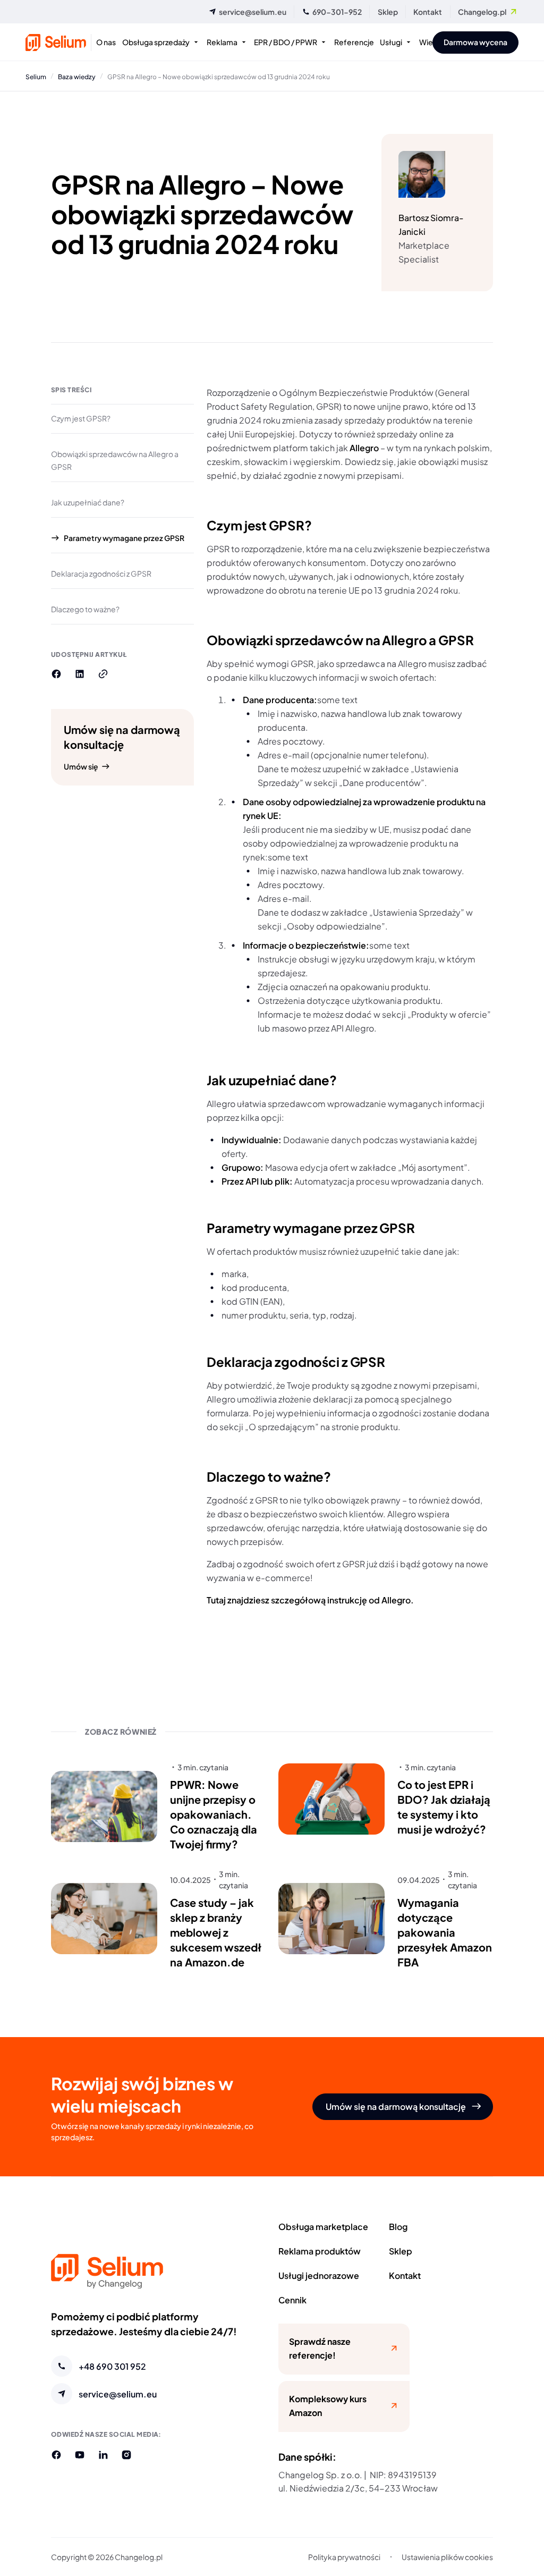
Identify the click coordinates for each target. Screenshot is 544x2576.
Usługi (391, 42)
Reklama (222, 42)
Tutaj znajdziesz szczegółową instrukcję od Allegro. (310, 1599)
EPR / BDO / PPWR (286, 42)
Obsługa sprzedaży (156, 42)
